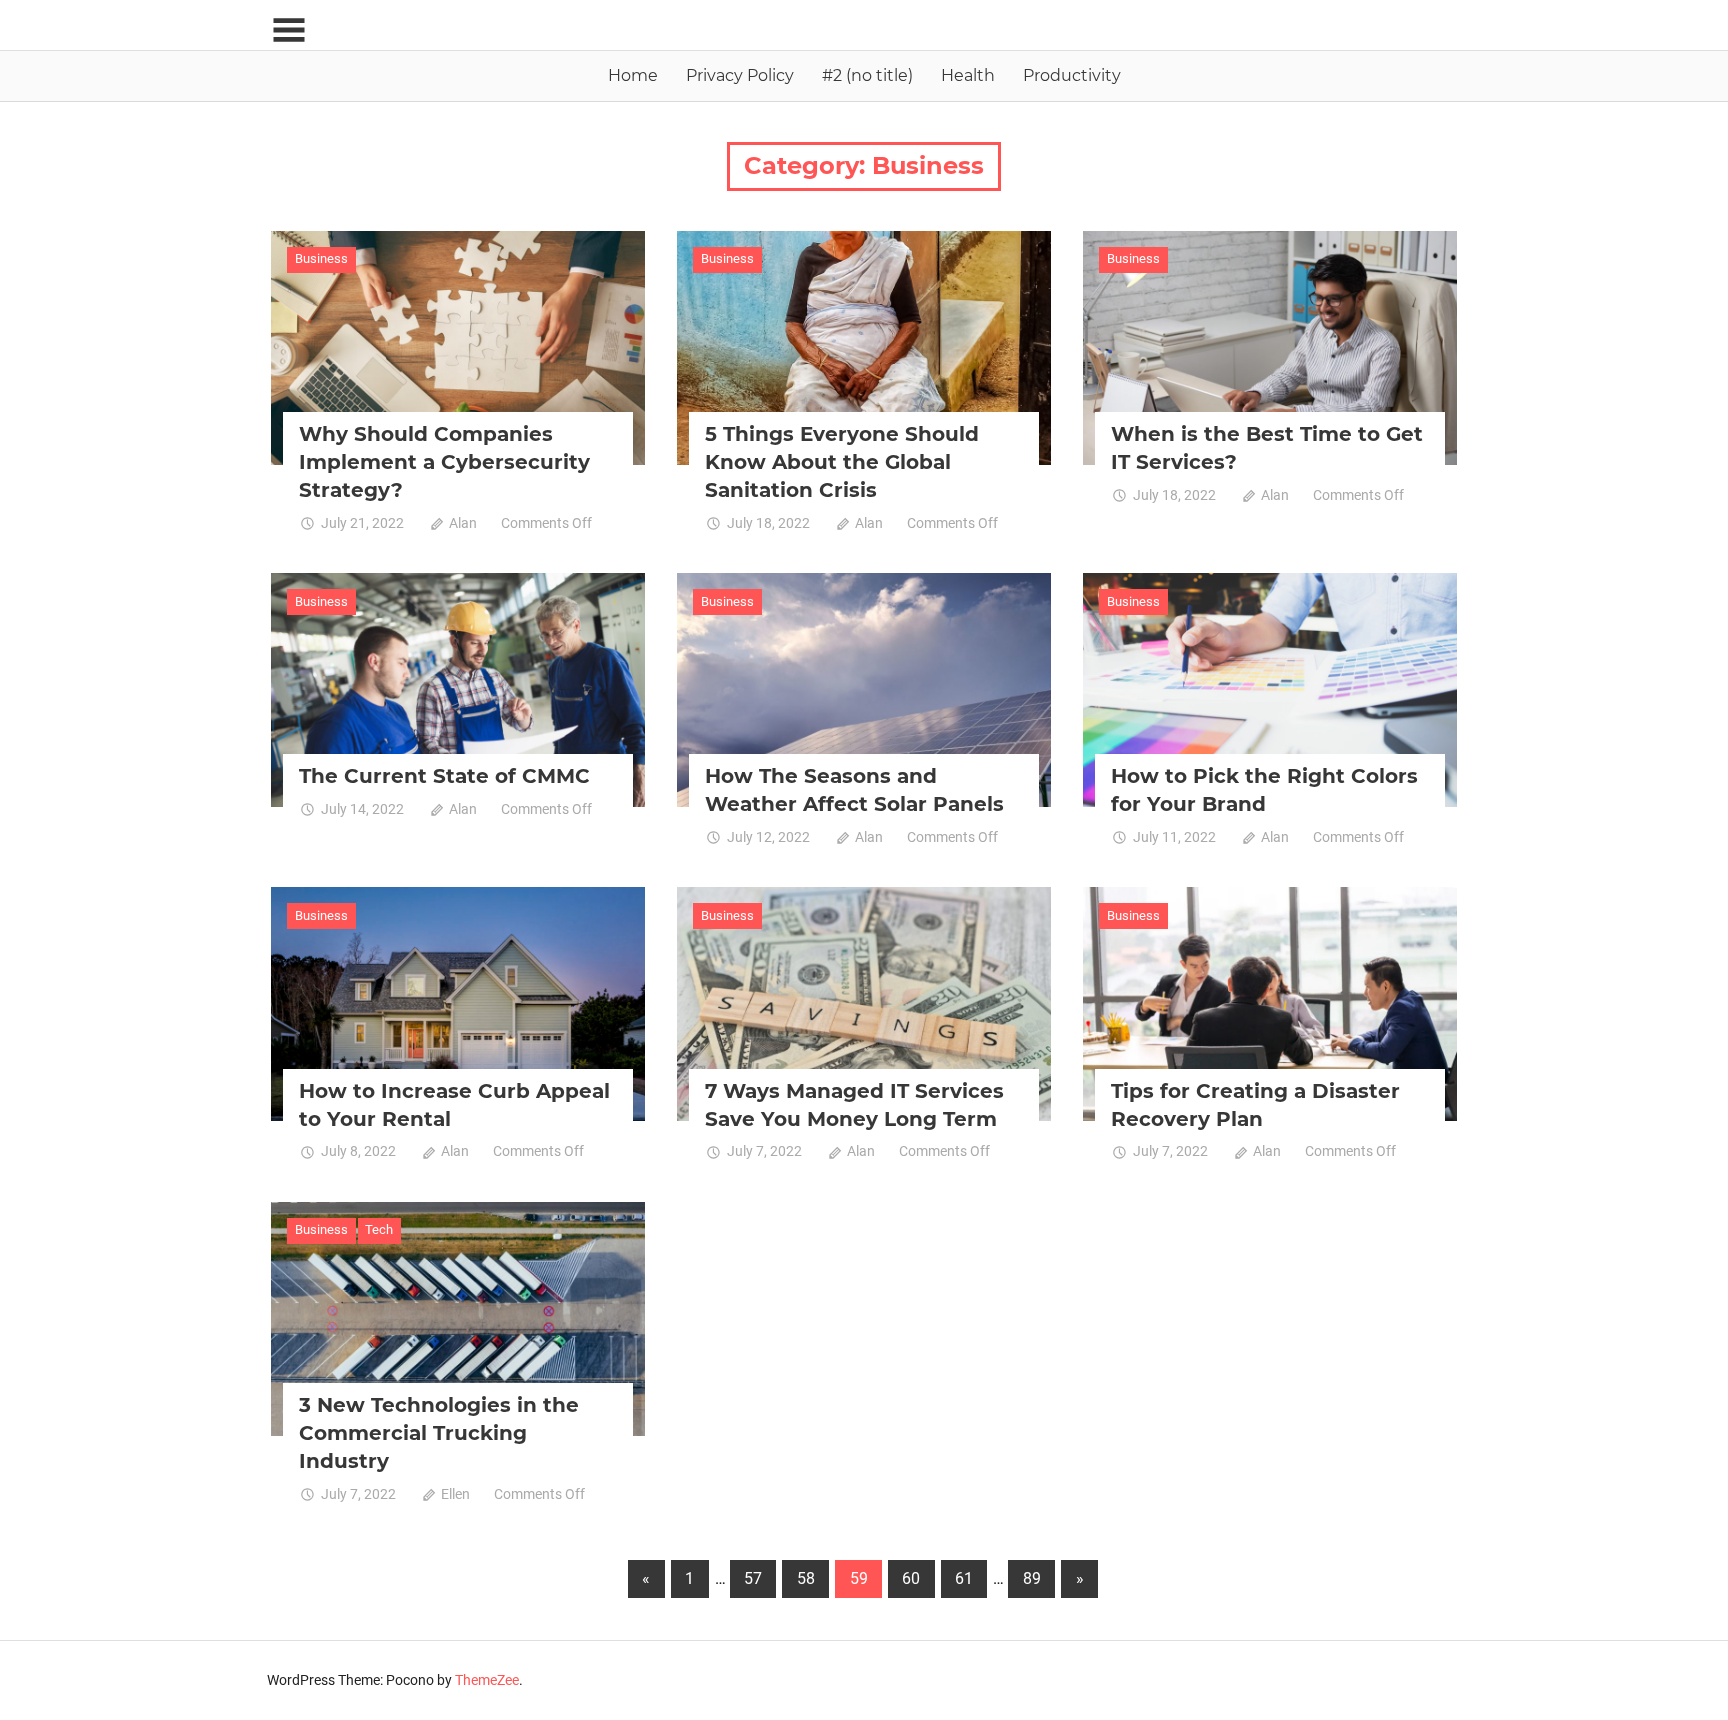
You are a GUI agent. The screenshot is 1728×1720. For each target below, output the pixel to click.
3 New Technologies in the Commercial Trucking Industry (439, 1433)
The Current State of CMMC (444, 776)
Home (633, 75)
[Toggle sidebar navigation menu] (289, 30)
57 (753, 1578)
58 (806, 1578)
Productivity (1072, 75)
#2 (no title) (867, 75)
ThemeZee (487, 1680)
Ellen (455, 1494)
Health (968, 75)
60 (911, 1578)
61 (964, 1578)
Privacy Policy (740, 75)
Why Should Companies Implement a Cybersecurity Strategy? (444, 462)
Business (321, 258)
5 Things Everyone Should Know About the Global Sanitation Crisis (842, 462)
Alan (463, 523)
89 (1032, 1578)
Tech (379, 1229)
